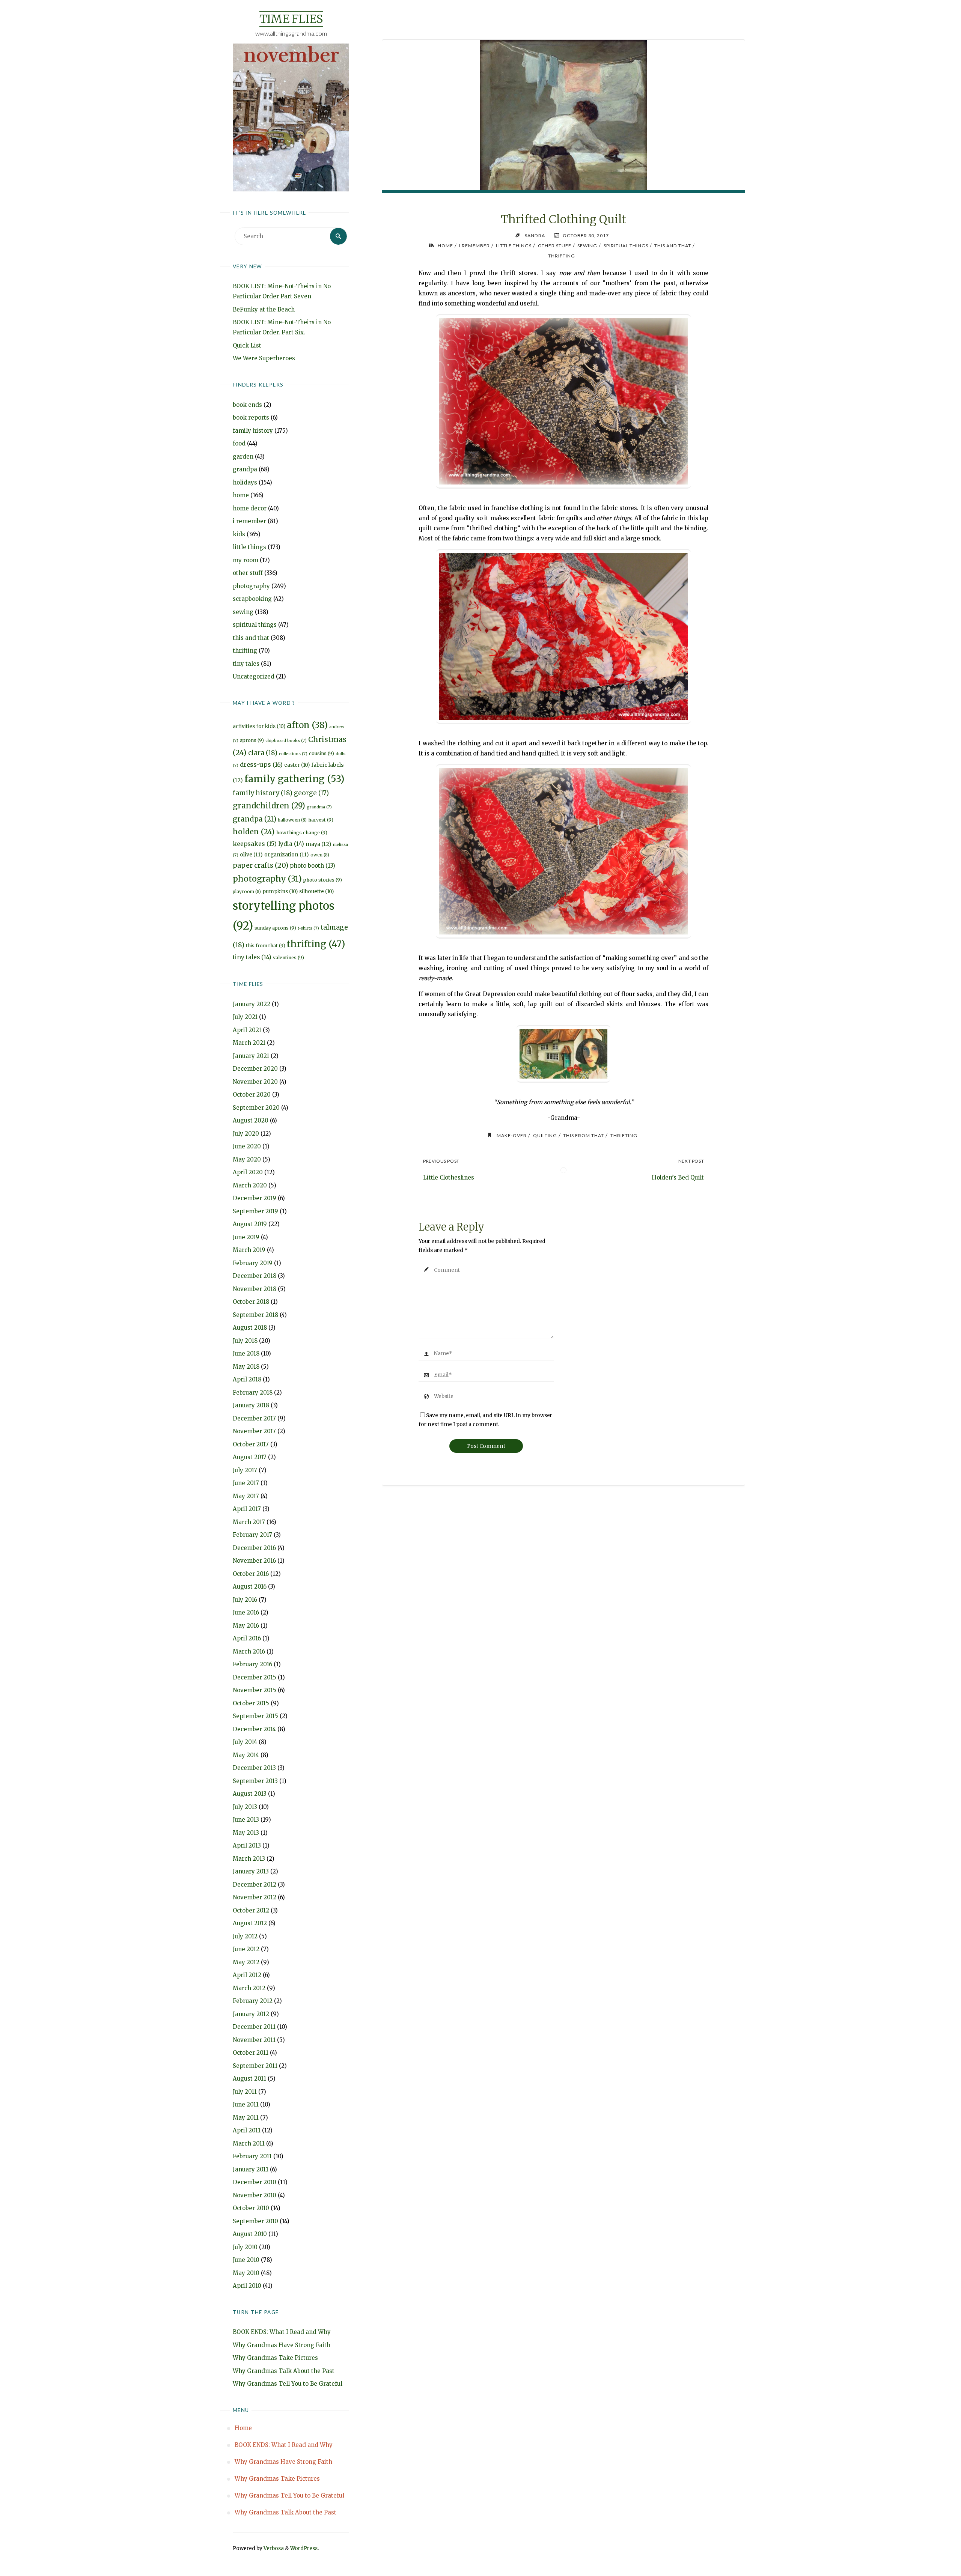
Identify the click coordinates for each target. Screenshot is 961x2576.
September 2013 (255, 1781)
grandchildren (269, 806)
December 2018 (255, 1276)
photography (251, 586)
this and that (251, 638)
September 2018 (255, 1315)
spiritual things (255, 625)
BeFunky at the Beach (264, 309)
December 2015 (255, 1677)
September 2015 (255, 1716)
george (311, 793)
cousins (322, 753)
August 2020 (251, 1120)
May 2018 (246, 1367)
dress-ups (261, 764)
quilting (545, 1135)
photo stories (323, 880)
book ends (247, 405)
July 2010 (245, 2247)
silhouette (316, 892)
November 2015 (255, 1690)
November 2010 (255, 2195)
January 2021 (251, 1056)
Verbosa (273, 2548)
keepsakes (255, 844)
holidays (245, 482)
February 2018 (253, 1393)
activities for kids (259, 726)
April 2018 (247, 1379)
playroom (247, 892)
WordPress (304, 2548)
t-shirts (308, 928)
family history (253, 431)
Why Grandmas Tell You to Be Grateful (288, 2384)
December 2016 (254, 1548)
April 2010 (247, 2286)
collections (293, 754)
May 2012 (246, 1962)
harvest (321, 820)
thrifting (245, 651)
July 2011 (245, 2092)
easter (297, 765)
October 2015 (251, 1703)
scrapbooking (252, 599)
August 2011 (249, 2079)
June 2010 (246, 2260)
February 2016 (252, 1664)
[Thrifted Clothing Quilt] (563, 152)
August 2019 (250, 1224)
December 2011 (254, 2027)
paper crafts (261, 865)
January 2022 (252, 1004)
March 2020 (250, 1185)
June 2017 (246, 1483)
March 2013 (249, 1859)
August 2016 (250, 1587)
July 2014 (245, 1742)
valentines (288, 958)
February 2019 (253, 1263)
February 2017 (252, 1535)
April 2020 (248, 1172)
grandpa (245, 469)
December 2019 (255, 1198)
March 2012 (249, 1988)
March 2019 (249, 1250)
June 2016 (246, 1612)
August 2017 (250, 1457)
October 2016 (251, 1574)
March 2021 (249, 1043)
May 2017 (246, 1496)
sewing (243, 612)
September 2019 (255, 1211)
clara (263, 753)
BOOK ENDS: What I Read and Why (282, 2332)
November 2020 (255, 1082)
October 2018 (251, 1302)
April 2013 (247, 1845)
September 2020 (256, 1108)
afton (307, 725)
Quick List (247, 345)
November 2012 (255, 1897)
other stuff (248, 573)
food (239, 443)
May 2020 (247, 1159)
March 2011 (249, 2143)
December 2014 (254, 1729)
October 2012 (251, 1910)
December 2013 (254, 1768)
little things (249, 547)
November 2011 (254, 2040)
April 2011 (247, 2130)
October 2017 (251, 1444)
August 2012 (250, 1923)
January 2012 (251, 2014)
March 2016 (249, 1651)
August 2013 (250, 1794)
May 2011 (246, 2118)
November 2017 (254, 1431)
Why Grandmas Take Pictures (275, 2358)
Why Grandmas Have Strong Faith (282, 2345)
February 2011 (252, 2156)
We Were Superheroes (264, 358)
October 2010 (251, 2208)
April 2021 (247, 1030)
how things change (302, 833)
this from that (266, 946)
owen (320, 855)
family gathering (294, 779)
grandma (319, 807)
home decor (250, 508)
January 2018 (251, 1405)
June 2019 (246, 1237)
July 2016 (245, 1600)
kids (239, 534)
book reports (251, 418)
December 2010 (255, 2182)
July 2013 (245, 1807)
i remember (249, 521)
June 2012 (246, 1949)
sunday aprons (275, 928)
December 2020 (255, 1069)
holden (254, 832)
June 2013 (246, 1820)
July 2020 (246, 1134)
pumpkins (280, 892)
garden (243, 457)
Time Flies (291, 19)
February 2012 (253, 2001)
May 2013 (246, 1833)
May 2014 (246, 1755)
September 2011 (255, 2066)
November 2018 (255, 1289)
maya (319, 844)
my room (246, 560)
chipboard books (286, 741)
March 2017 (249, 1522)
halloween (292, 820)
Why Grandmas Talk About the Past (284, 2371)
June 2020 (247, 1146)
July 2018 (245, 1341)
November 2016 (254, 1561)
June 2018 (246, 1353)
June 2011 (246, 2104)
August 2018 (250, 1328)
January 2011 (251, 2169)
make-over (512, 1135)
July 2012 (245, 1936)
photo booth (313, 866)
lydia (291, 844)
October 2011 (251, 2053)
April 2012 (247, 1975)
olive (251, 855)
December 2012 (255, 1885)
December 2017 (254, 1418)
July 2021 (245, 1017)
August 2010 (250, 2234)
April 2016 (247, 1638)
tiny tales (246, 664)
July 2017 (245, 1470)
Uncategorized (254, 676)
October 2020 (252, 1095)
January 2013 (251, 1871)
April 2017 (247, 1509)
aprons (252, 740)
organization (287, 855)
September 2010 (255, 2221)
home (241, 495)
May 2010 (246, 2273)
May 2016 (246, 1626)
